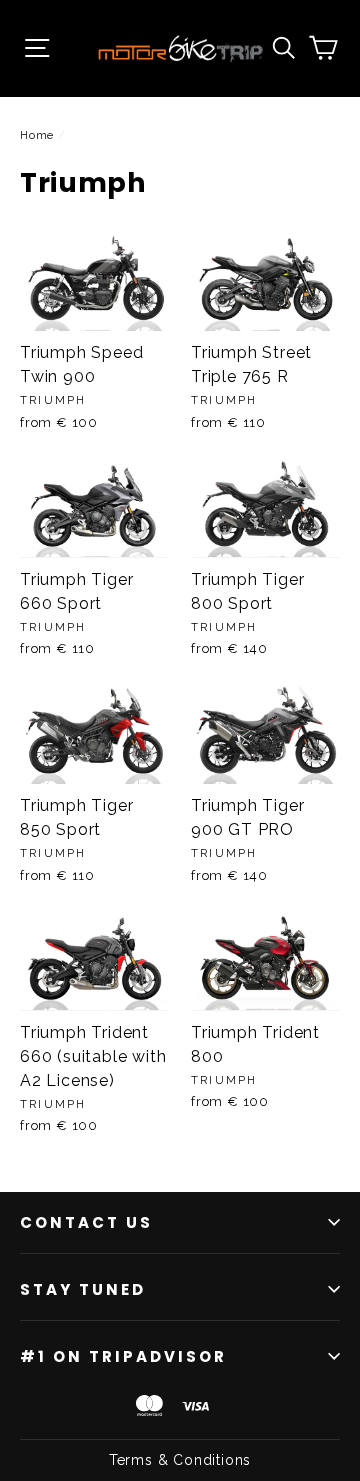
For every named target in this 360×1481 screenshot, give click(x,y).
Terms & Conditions (180, 1460)
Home (37, 135)
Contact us (86, 1222)
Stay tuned (83, 1289)
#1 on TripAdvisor (123, 1356)
